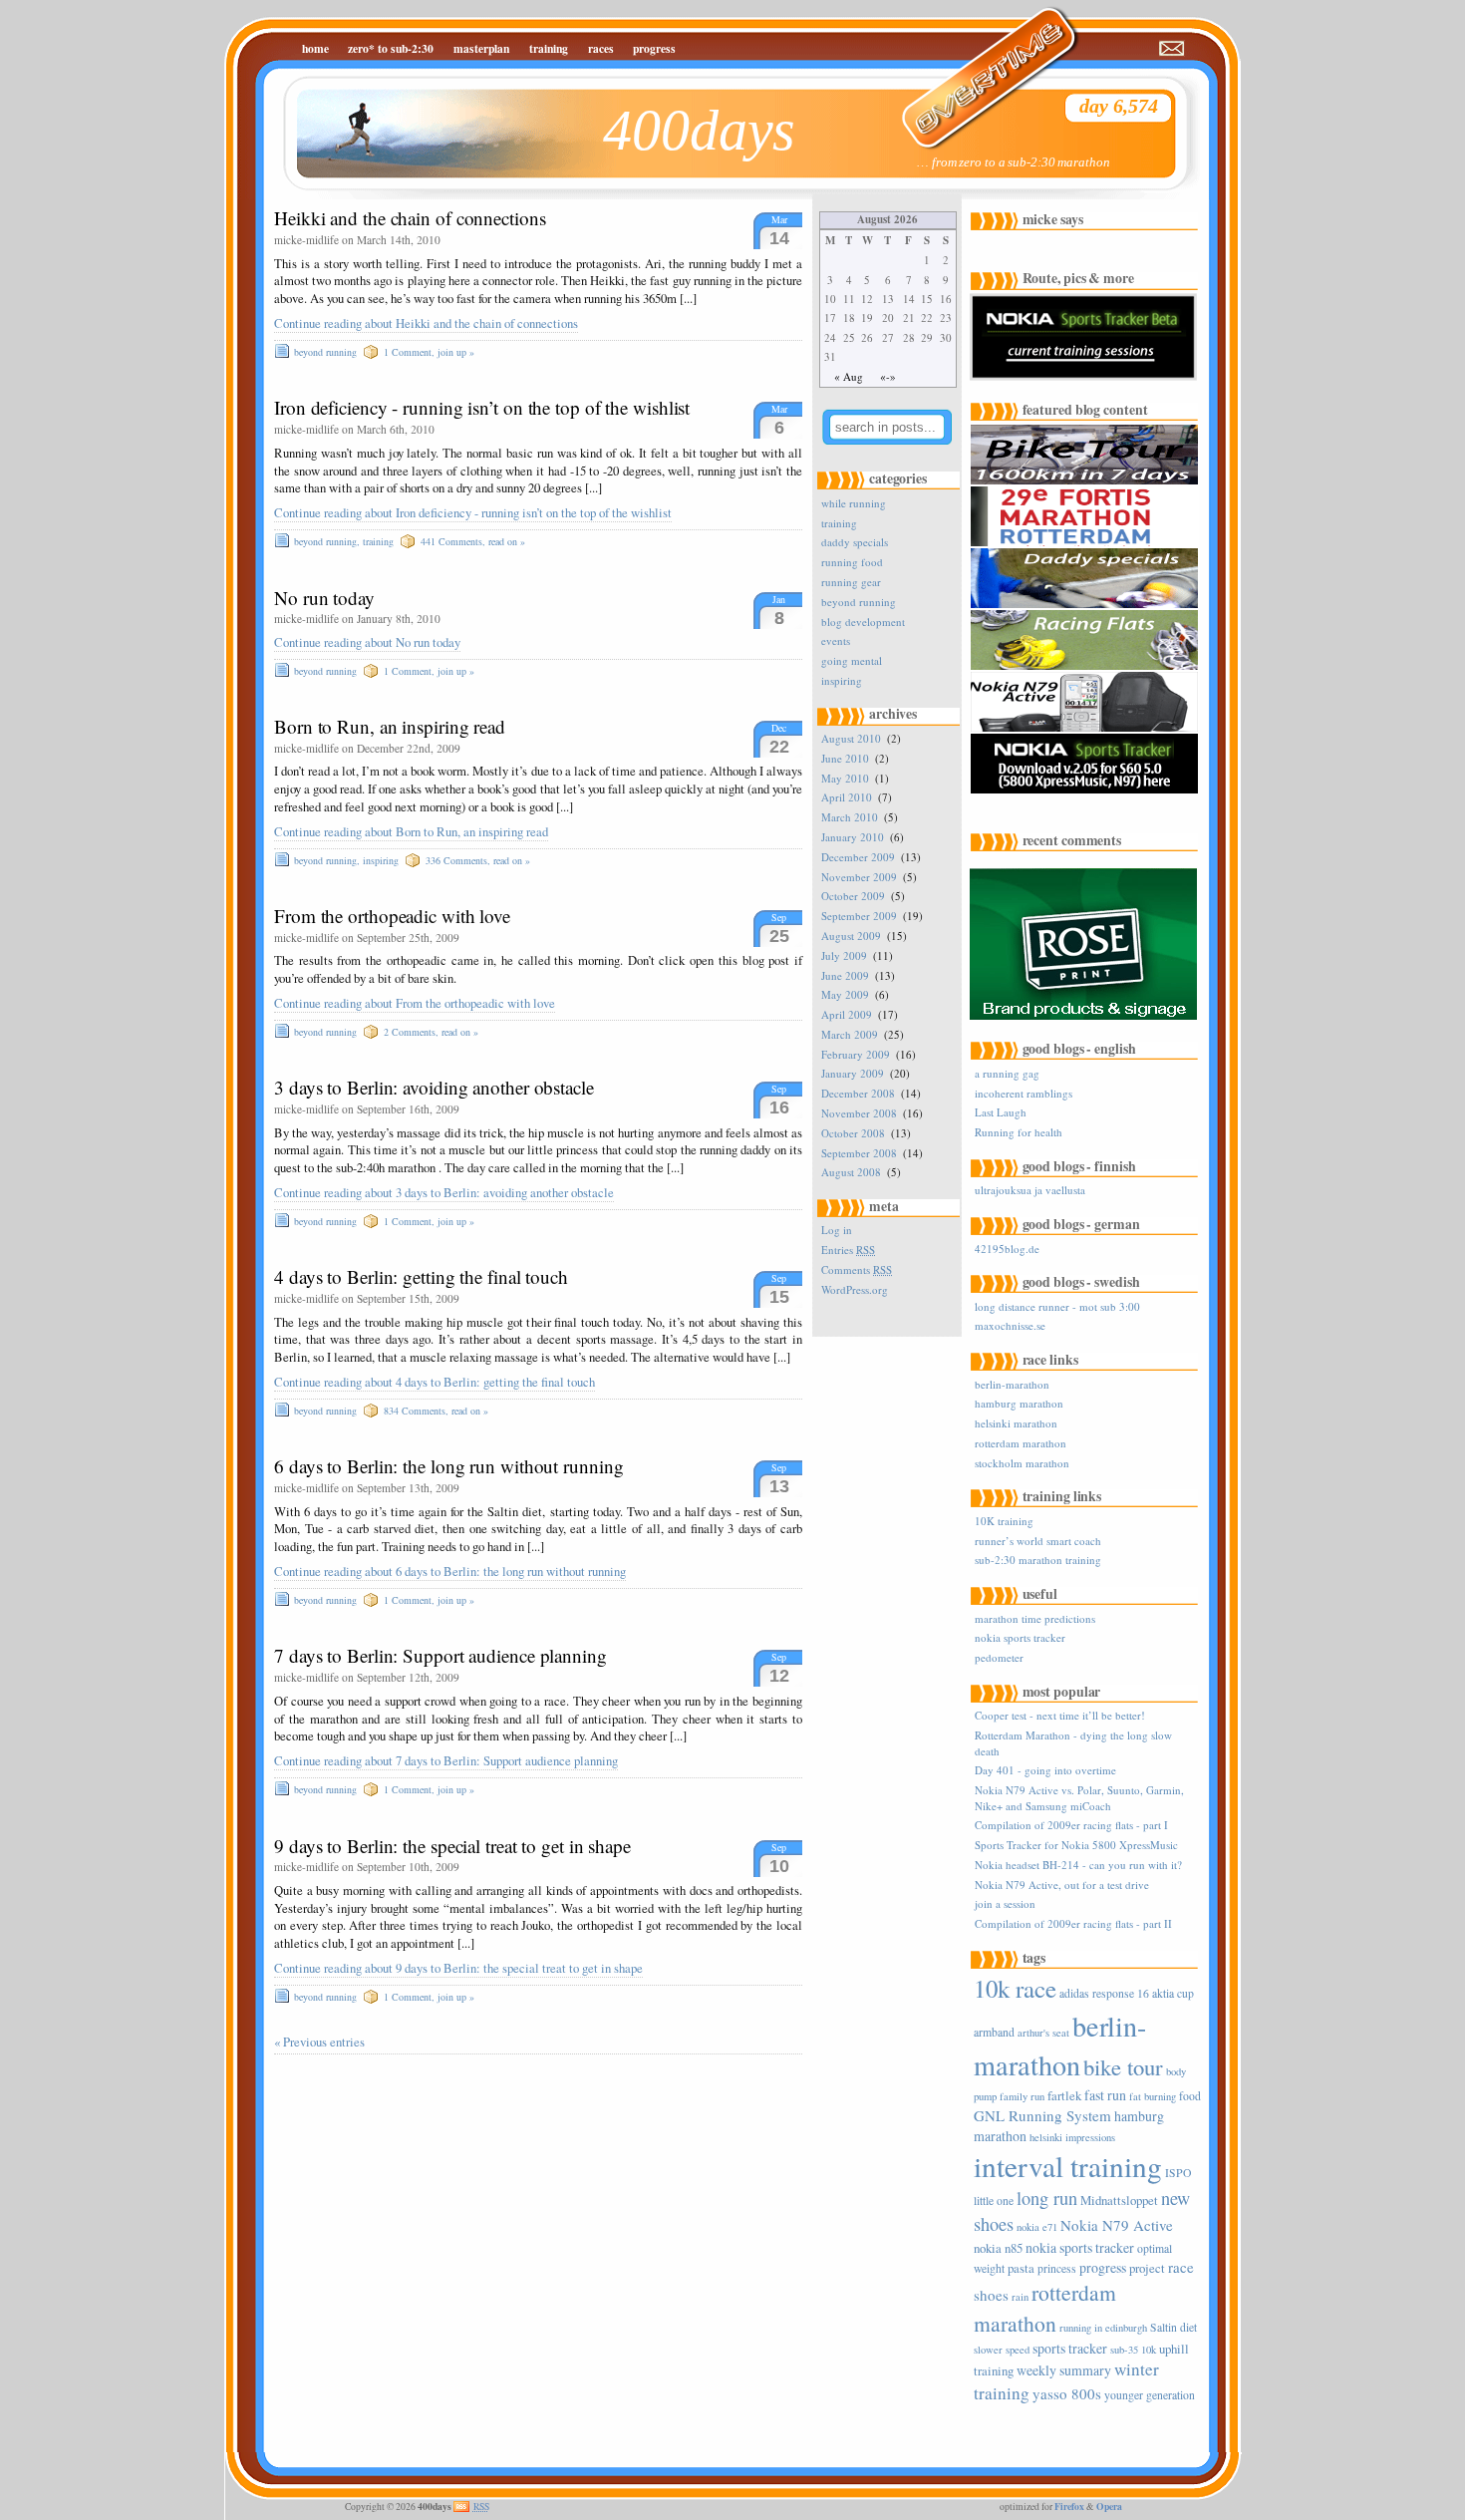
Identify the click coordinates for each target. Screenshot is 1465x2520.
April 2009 (847, 1014)
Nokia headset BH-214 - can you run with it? (1078, 1865)
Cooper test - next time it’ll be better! (1060, 1715)
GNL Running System (1042, 2115)
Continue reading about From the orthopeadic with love (415, 1003)
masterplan (481, 48)
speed (1018, 2350)
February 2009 (856, 1054)
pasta (1021, 2268)
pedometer (999, 1657)
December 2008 (858, 1093)
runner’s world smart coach (1038, 1541)
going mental (852, 660)
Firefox (1069, 2506)
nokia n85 (998, 2248)
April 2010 (847, 797)
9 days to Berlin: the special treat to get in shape (452, 1846)
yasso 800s (1067, 2393)
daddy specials (855, 542)
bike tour (1123, 2066)
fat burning (1153, 2096)
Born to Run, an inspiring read (390, 726)
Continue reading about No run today (367, 642)
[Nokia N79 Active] (1086, 728)
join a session (1005, 1903)
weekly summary (1064, 2370)
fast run (1105, 2095)
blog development (863, 622)
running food (852, 562)
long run (1047, 2198)
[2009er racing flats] (1086, 666)
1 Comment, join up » (429, 352)
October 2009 (853, 896)
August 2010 (851, 738)
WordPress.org (855, 1289)
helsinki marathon (1016, 1423)
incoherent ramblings (1024, 1093)
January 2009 (853, 1073)
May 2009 (845, 994)
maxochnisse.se (1010, 1325)
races (601, 48)
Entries (848, 1250)
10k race (1015, 1988)
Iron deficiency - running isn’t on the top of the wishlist (482, 407)
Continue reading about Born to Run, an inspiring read (411, 832)
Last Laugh (1001, 1112)
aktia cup (1173, 1993)
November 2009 (859, 877)
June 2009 (845, 975)
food (1190, 2096)
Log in (837, 1230)
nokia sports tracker (1020, 1637)
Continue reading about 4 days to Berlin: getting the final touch (435, 1382)
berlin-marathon (1012, 1384)
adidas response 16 (1104, 1993)
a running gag (1007, 1073)
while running (854, 503)
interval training (1068, 2166)
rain (1020, 2297)
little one (994, 2201)
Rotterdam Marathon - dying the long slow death (1073, 1742)
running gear (851, 582)
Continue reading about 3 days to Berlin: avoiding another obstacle (444, 1193)
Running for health (1019, 1132)
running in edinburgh (1103, 2328)
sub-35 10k (1133, 2350)
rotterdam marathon (1021, 1443)
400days (699, 130)
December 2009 (858, 857)
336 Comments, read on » (478, 860)
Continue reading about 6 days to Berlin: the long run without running (450, 1572)
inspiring (381, 860)
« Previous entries (319, 2042)
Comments (857, 1269)
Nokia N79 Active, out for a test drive (1062, 1885)
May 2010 (845, 778)
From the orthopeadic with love (392, 916)
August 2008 (851, 1172)
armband (994, 2032)
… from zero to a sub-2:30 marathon (1014, 162)
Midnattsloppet (1119, 2200)
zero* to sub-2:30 (391, 48)
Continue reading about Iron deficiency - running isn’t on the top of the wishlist (473, 513)
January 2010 (853, 837)
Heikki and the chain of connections (410, 218)
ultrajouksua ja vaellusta (1030, 1190)
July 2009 (844, 955)
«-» (888, 376)
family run (1022, 2096)
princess (1057, 2268)
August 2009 (851, 936)
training (549, 48)
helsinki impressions (1072, 2137)
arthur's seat (1043, 2033)
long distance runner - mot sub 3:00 (1057, 1306)
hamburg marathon (1019, 1403)
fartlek (1064, 2095)
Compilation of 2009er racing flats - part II (1073, 1923)
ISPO (1178, 2173)
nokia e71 (1037, 2227)
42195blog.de (1007, 1249)
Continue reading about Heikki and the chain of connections (426, 323)
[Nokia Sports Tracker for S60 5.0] (1086, 790)
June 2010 (845, 758)
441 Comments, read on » (473, 541)
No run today (324, 598)
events (836, 640)
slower (988, 2350)
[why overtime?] (977, 65)
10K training (1004, 1521)
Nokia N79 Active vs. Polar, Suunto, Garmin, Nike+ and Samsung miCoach (1079, 1797)
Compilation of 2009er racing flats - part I (1071, 1825)
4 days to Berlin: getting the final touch (421, 1276)
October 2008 (853, 1133)
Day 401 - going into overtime (1045, 1770)
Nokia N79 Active (1117, 2225)
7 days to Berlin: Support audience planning (440, 1655)
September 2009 (859, 916)
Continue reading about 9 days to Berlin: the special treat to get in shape (458, 1968)
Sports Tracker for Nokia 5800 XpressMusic (1076, 1845)
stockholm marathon (1022, 1463)
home (315, 48)
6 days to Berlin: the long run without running (448, 1466)
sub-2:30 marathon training (1038, 1560)
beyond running (325, 352)
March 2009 (850, 1034)
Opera (1109, 2506)
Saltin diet (1173, 2327)
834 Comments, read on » (436, 1411)
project (1147, 2268)
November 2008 (859, 1113)
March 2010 (850, 817)
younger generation (1150, 2395)
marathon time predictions (1035, 1618)
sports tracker (1070, 2348)
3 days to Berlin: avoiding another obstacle (434, 1087)
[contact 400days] (1173, 49)
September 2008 (859, 1153)
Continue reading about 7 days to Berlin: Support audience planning (446, 1761)
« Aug (849, 376)
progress (654, 48)
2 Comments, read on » (431, 1032)
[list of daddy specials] (1086, 605)
